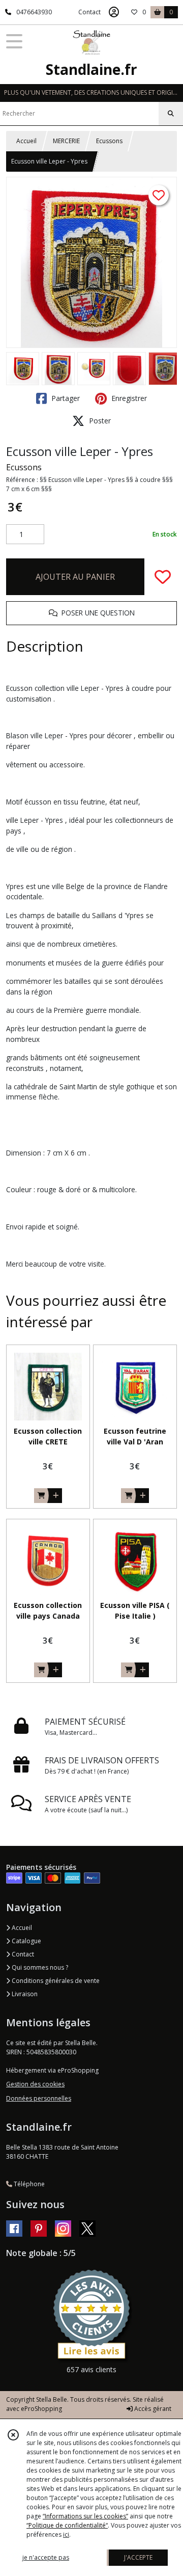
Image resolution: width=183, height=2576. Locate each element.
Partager (65, 398)
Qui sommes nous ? (39, 1967)
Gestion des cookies (35, 2084)
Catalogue (26, 1941)
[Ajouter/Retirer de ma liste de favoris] (163, 577)
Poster (99, 421)
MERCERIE (66, 141)
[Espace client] (114, 12)
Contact (89, 12)
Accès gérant (152, 2409)
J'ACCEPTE (138, 2557)
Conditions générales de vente (55, 1981)
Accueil (26, 141)
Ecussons (109, 141)
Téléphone (28, 2184)
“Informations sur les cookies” (85, 2516)
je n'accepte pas (46, 2557)
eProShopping (41, 2409)
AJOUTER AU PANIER (75, 577)
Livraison (24, 1994)
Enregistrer (128, 398)
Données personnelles (39, 2098)
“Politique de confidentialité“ (67, 2525)
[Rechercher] (171, 114)
